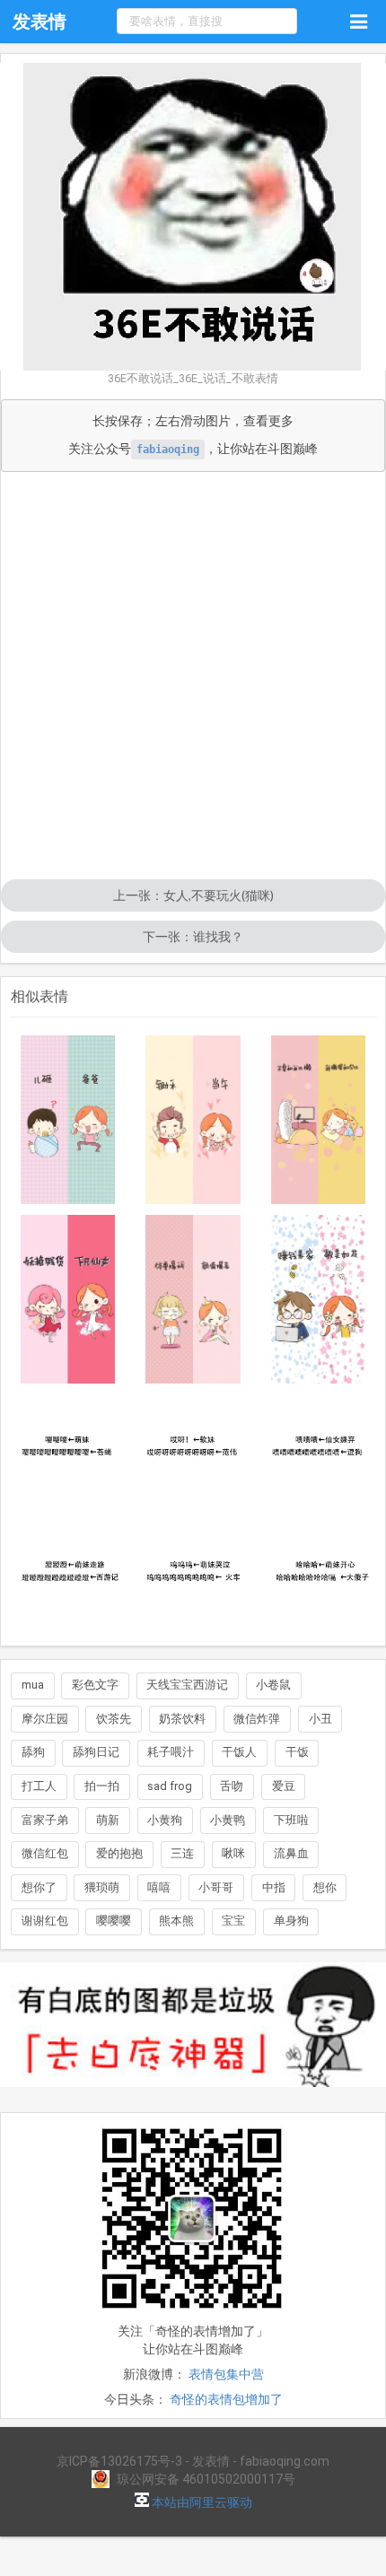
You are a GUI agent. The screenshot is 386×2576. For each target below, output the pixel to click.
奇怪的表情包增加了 (226, 2399)
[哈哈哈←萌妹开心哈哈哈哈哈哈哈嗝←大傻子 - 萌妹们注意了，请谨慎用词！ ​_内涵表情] (319, 1576)
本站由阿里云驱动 (201, 2502)
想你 (325, 1887)
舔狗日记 (96, 1752)
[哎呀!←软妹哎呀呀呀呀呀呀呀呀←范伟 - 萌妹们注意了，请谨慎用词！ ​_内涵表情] (193, 1452)
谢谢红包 (45, 1921)
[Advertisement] (193, 677)
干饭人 (239, 1752)
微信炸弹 (257, 1719)
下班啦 (291, 1820)
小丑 (320, 1719)
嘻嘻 (159, 1887)
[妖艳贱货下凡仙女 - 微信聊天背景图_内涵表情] (68, 1299)
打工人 (39, 1786)
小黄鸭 (228, 1820)
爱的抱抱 (119, 1853)
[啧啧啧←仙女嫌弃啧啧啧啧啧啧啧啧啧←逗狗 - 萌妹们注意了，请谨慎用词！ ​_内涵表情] (319, 1452)
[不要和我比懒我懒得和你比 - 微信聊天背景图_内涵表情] (319, 1120)
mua (33, 1685)
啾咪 (233, 1853)
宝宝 (233, 1921)
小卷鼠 (273, 1685)
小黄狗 (165, 1820)
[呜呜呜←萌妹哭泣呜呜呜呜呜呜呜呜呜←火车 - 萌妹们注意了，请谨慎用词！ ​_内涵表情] (193, 1576)
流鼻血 (291, 1853)
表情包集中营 (226, 2374)
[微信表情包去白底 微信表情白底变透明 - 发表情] (193, 2095)
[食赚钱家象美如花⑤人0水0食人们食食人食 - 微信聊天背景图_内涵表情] (319, 1299)
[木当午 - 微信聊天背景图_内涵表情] (193, 1120)
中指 (274, 1887)
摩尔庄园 (45, 1719)
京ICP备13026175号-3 (119, 2461)
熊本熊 (176, 1921)
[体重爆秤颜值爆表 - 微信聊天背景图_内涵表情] (193, 1299)
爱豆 (284, 1786)
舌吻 (232, 1786)
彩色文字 (95, 1685)
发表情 (39, 22)
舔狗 (33, 1752)
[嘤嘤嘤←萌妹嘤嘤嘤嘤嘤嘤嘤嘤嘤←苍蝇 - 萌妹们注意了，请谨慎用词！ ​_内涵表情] (68, 1452)
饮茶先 (114, 1719)
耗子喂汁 (171, 1752)
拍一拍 (102, 1786)
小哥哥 (216, 1887)
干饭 (297, 1752)
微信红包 (45, 1853)
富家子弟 (45, 1820)
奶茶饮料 (182, 1719)
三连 (182, 1853)
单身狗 (291, 1921)
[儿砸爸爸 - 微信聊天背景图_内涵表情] (68, 1120)
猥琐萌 (102, 1887)
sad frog (170, 1786)
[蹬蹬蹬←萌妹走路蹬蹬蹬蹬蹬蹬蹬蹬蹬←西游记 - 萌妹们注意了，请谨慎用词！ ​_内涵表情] (68, 1576)
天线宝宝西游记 (187, 1685)
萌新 (108, 1820)
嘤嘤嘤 (114, 1921)
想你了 (39, 1887)
